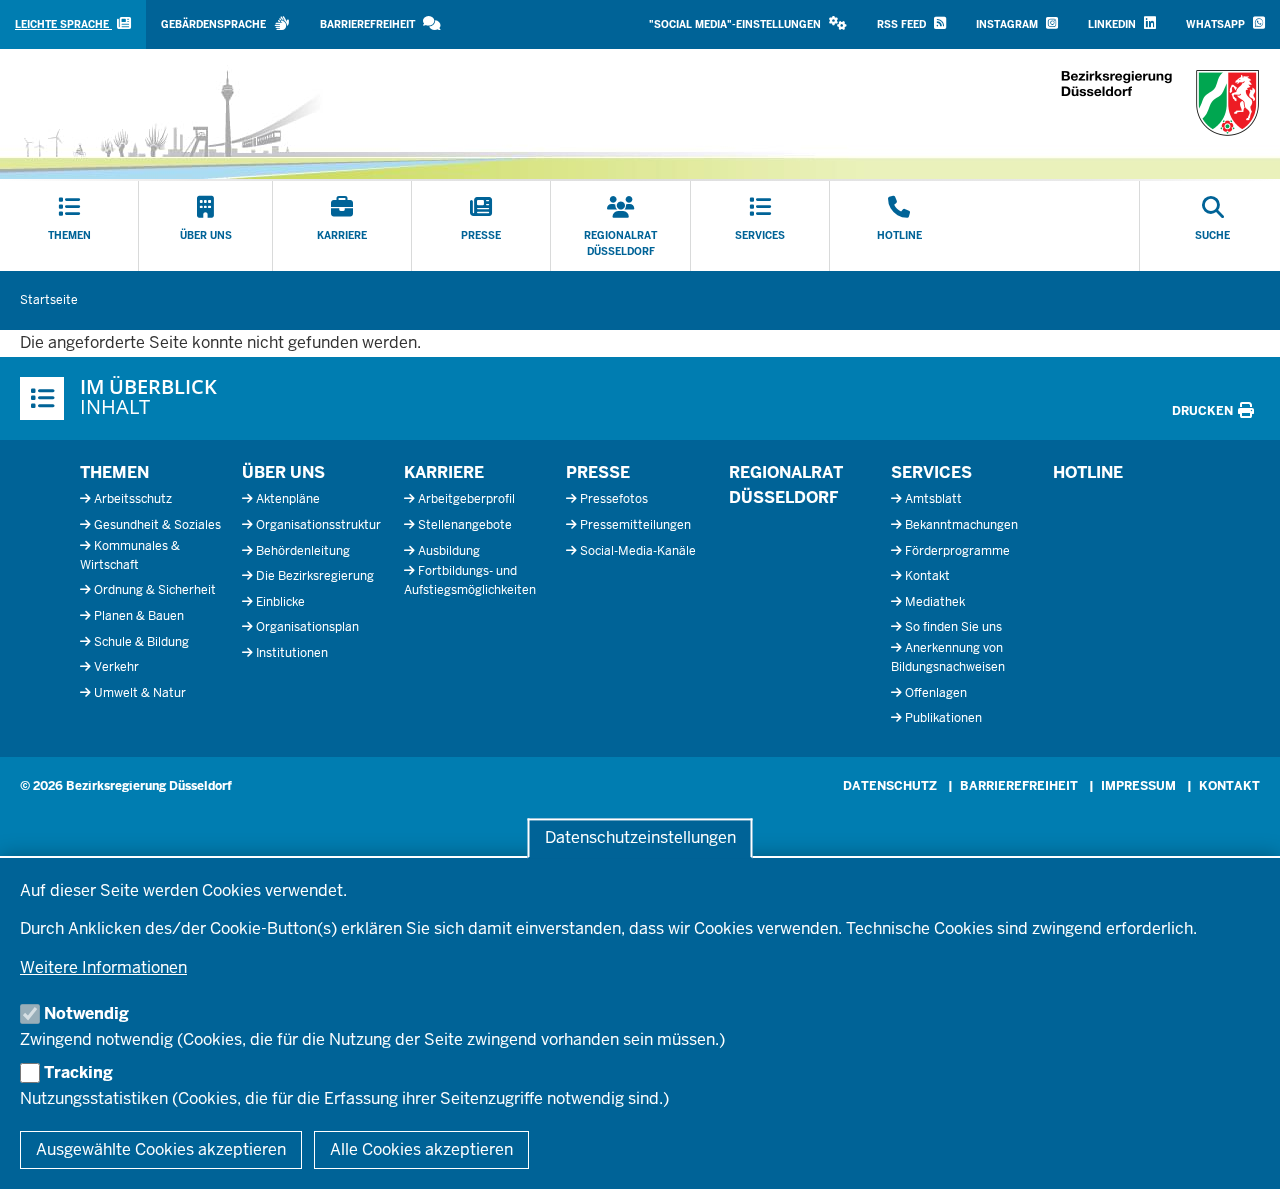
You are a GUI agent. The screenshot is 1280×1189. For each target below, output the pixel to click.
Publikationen (943, 718)
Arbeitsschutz (133, 499)
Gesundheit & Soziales (157, 525)
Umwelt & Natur (140, 693)
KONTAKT (1229, 786)
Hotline (1088, 472)
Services (931, 472)
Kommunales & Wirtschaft (130, 555)
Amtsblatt (933, 499)
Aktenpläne (288, 499)
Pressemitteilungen (635, 525)
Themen (114, 472)
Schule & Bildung (141, 642)
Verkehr (116, 667)
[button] (748, 24)
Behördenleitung (303, 551)
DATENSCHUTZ (890, 786)
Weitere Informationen (103, 967)
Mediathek (935, 602)
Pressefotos (614, 499)
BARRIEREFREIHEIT (1019, 786)
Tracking (78, 1072)
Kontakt (927, 576)
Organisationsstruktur (318, 525)
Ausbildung (449, 551)
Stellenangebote (465, 525)
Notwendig (86, 1013)
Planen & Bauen (139, 616)
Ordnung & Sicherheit (155, 590)
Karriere (444, 472)
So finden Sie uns (953, 627)
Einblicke (280, 602)
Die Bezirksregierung (315, 576)
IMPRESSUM (1138, 786)
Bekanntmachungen (961, 525)
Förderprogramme (957, 551)
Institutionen (292, 653)
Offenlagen (936, 693)
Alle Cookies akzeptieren (421, 1149)
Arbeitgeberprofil (466, 499)
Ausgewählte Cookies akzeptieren (161, 1149)
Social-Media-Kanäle (638, 551)
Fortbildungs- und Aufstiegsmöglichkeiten (470, 580)
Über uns (283, 472)
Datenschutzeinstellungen (640, 838)
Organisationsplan (307, 627)
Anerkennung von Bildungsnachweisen (948, 657)
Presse (598, 472)
